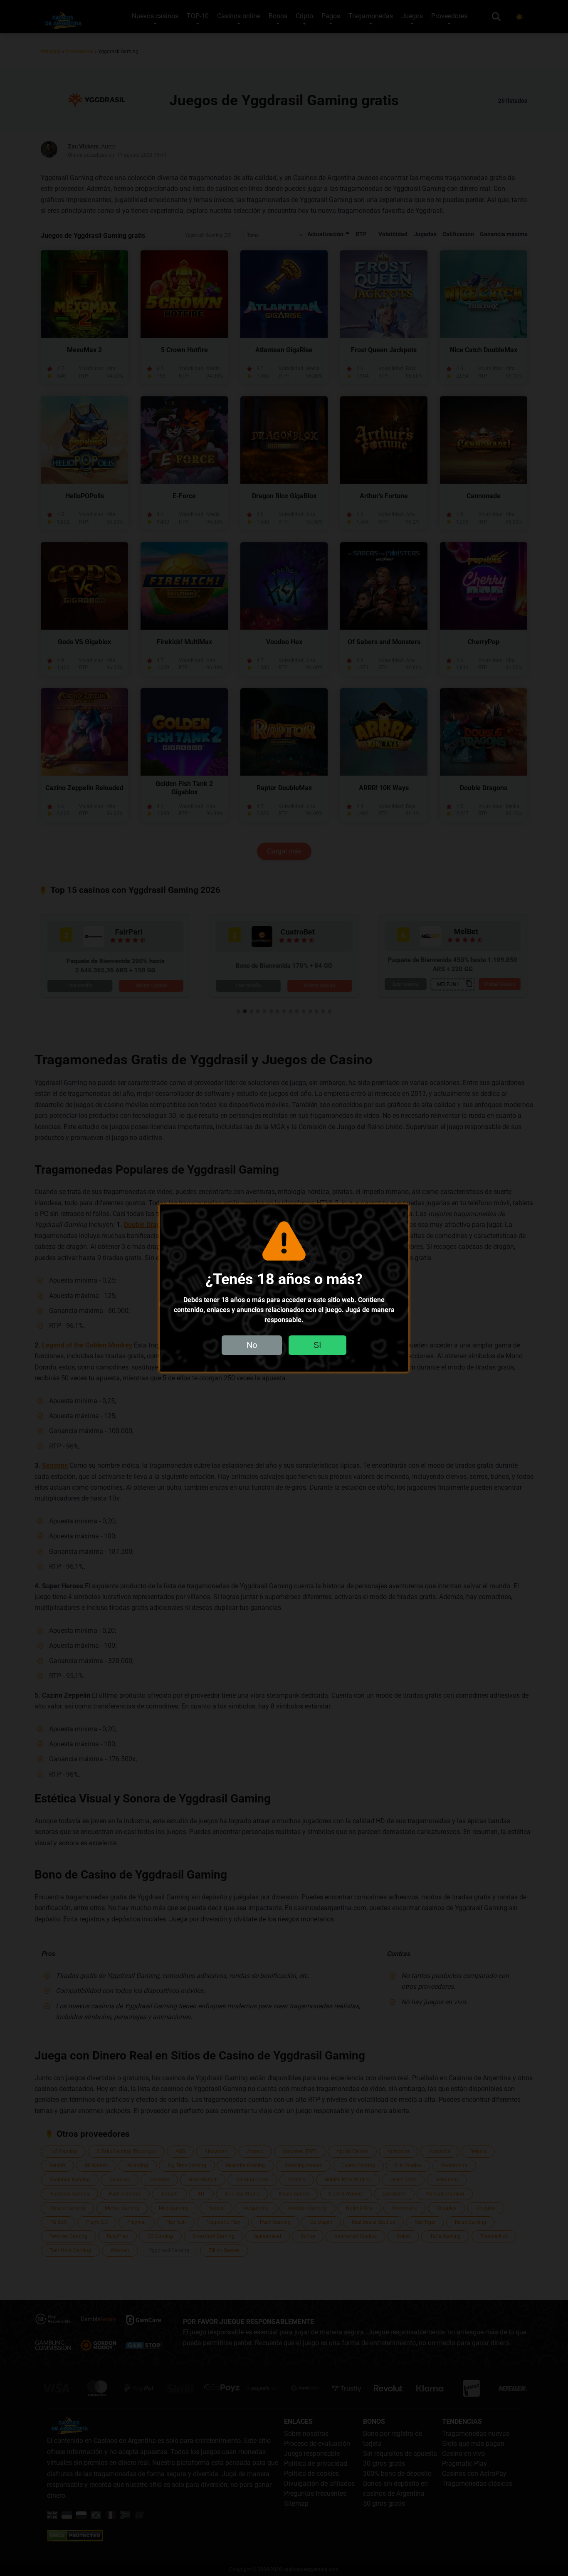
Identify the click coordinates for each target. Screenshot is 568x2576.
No (252, 1345)
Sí (317, 1345)
